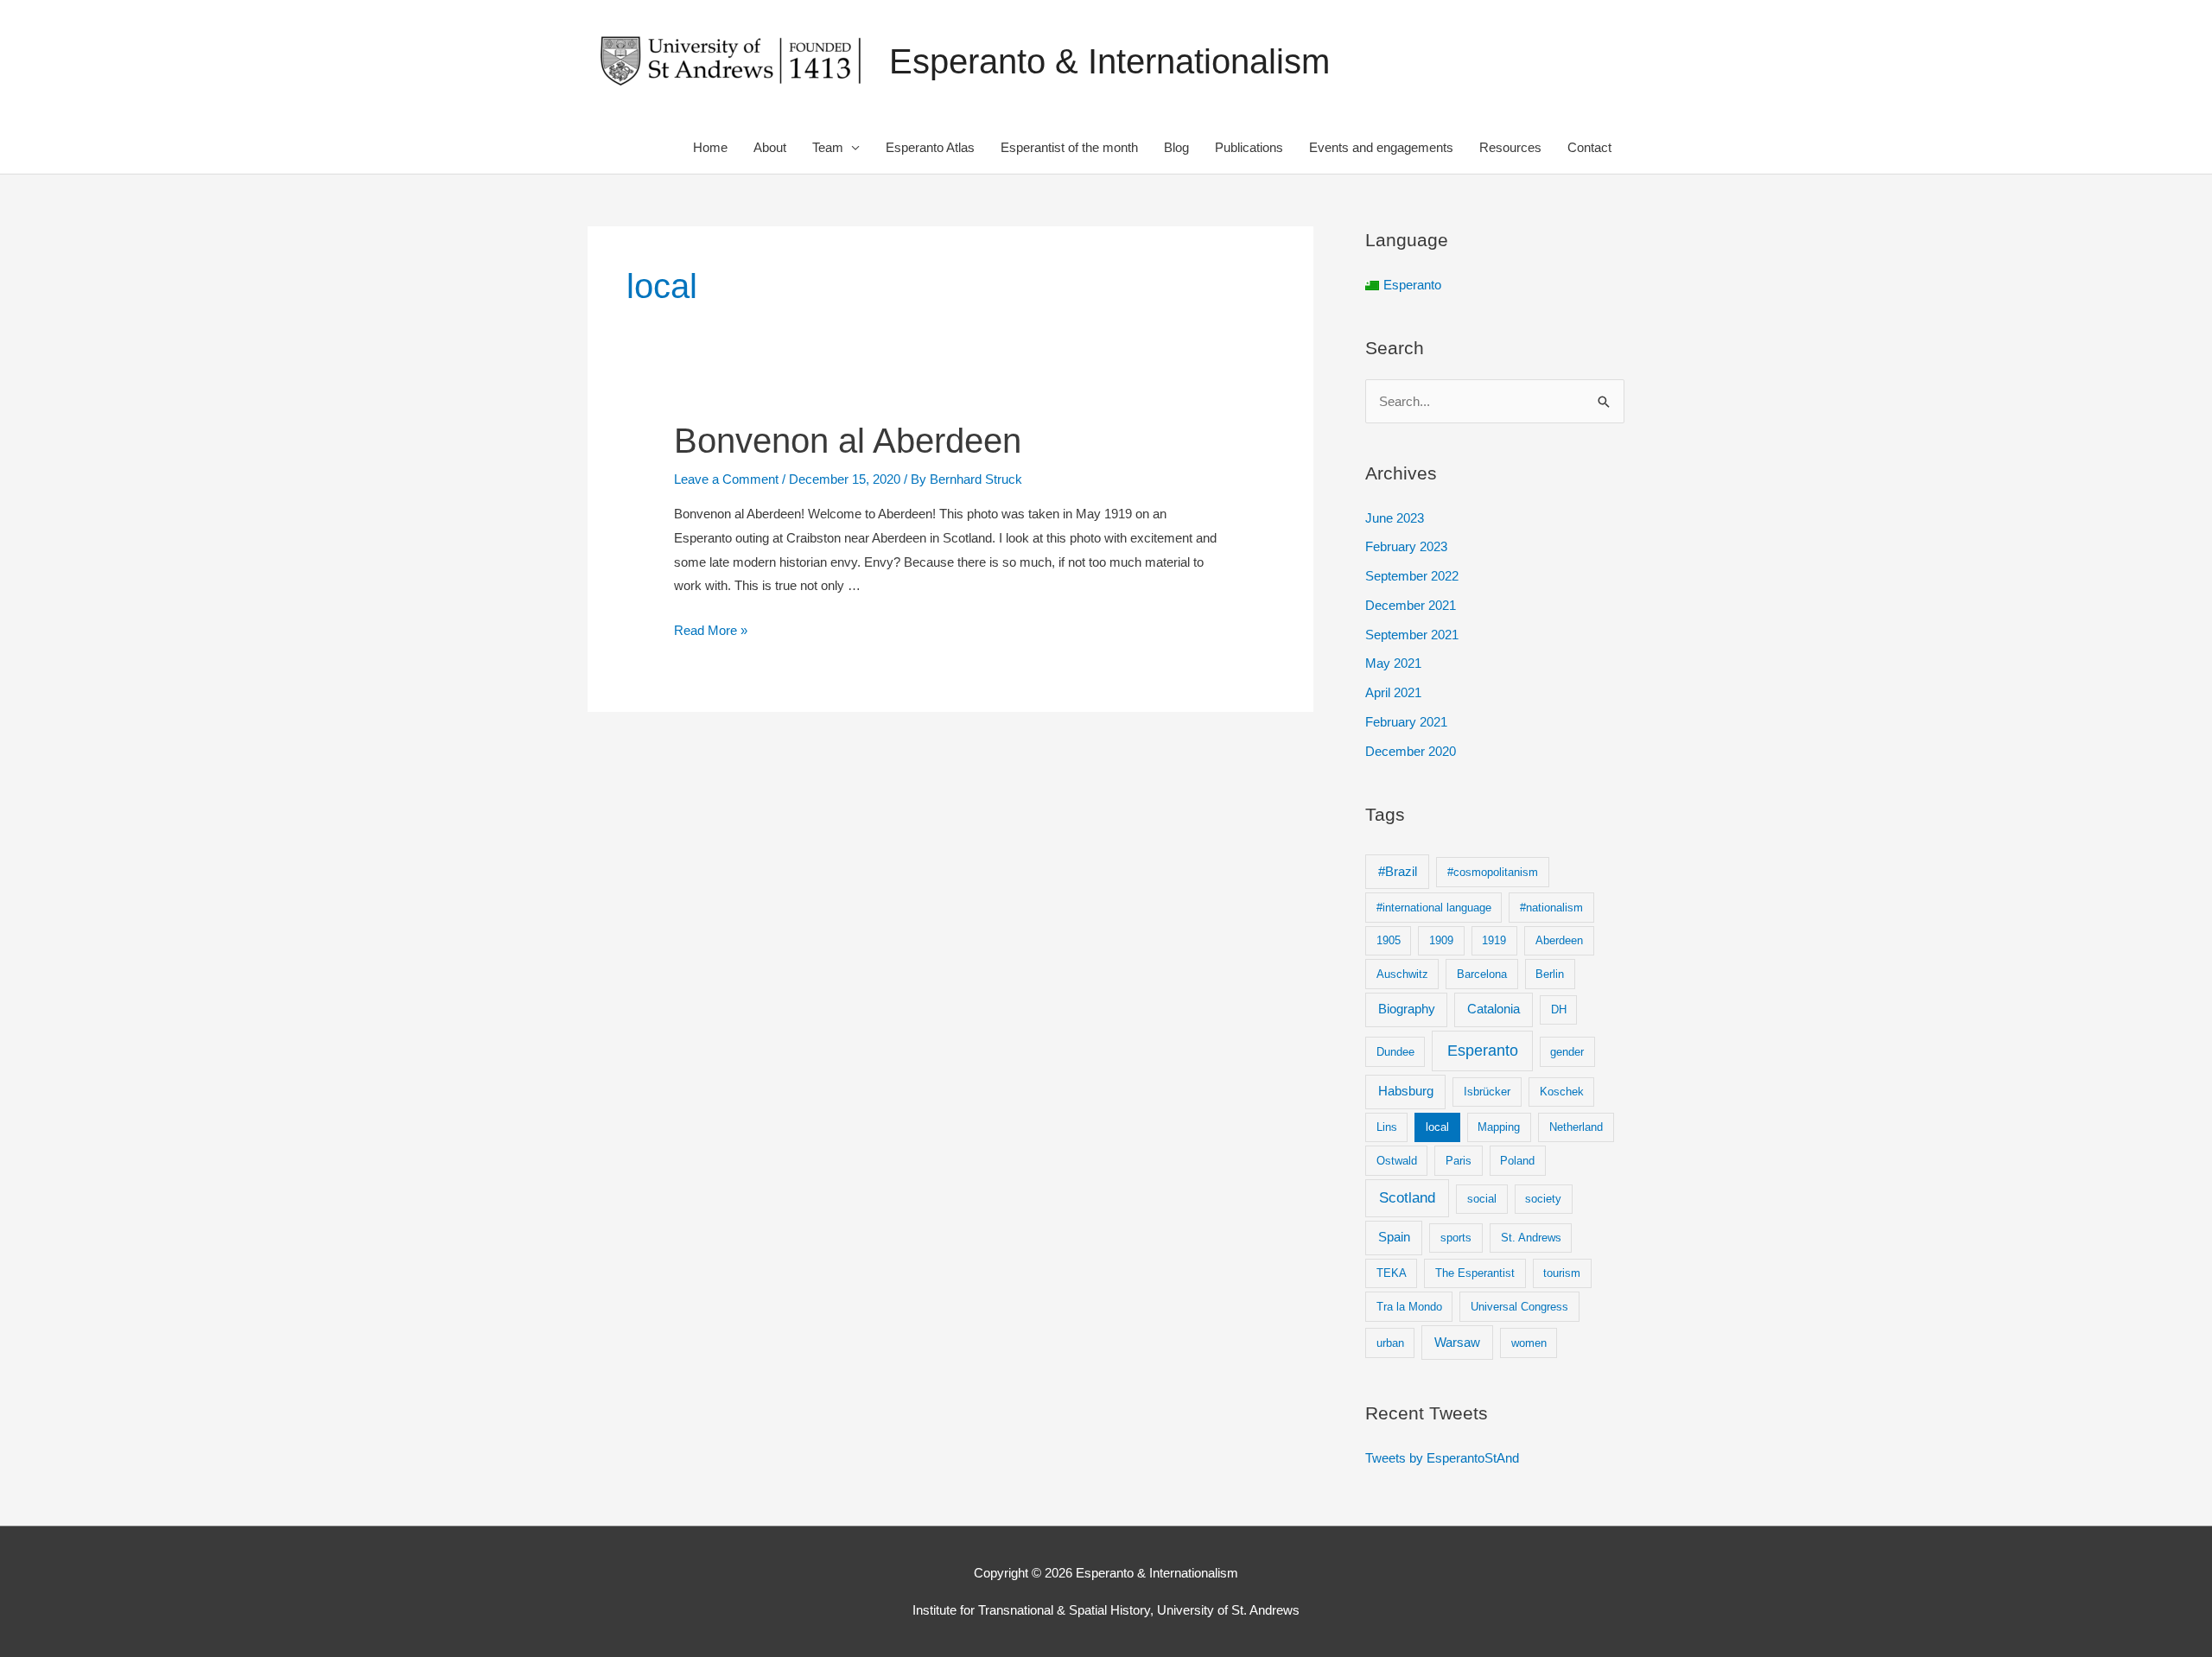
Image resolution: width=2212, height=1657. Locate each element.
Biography (1407, 1009)
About (770, 147)
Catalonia (1494, 1009)
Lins (1387, 1127)
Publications (1249, 147)
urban (1390, 1343)
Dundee (1395, 1052)
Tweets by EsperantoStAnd (1442, 1458)
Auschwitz (1402, 974)
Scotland (1407, 1198)
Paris (1459, 1161)
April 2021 (1393, 692)
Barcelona (1482, 974)
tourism (1562, 1273)
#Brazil (1398, 871)
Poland (1517, 1161)
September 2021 (1412, 635)
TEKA (1392, 1273)
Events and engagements (1381, 147)
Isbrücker (1487, 1092)
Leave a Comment (726, 479)
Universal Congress (1519, 1307)
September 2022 (1412, 576)
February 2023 (1406, 546)
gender (1567, 1052)
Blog (1176, 147)
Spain (1394, 1237)
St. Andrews (1531, 1238)
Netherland (1576, 1127)
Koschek (1562, 1092)
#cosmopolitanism (1493, 872)
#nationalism (1551, 908)
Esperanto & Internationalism (1109, 61)
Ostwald (1397, 1161)
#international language (1434, 908)
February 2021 (1406, 722)
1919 (1494, 940)
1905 (1389, 940)
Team (828, 147)
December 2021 (1411, 605)
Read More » (711, 630)
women (1529, 1343)
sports (1456, 1238)
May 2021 (1393, 663)
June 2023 (1395, 518)
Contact (1589, 147)
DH (1559, 1009)
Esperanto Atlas (930, 147)
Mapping (1499, 1127)
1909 (1441, 940)
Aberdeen (1559, 940)
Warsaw (1457, 1342)
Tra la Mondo (1409, 1307)
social (1482, 1199)
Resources (1510, 147)
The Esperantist (1475, 1273)
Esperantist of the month (1069, 147)
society (1543, 1199)
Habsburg (1406, 1091)
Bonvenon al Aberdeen (848, 441)
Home (710, 147)
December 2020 (1411, 751)
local (1437, 1127)
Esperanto (1483, 1051)
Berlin (1550, 974)
